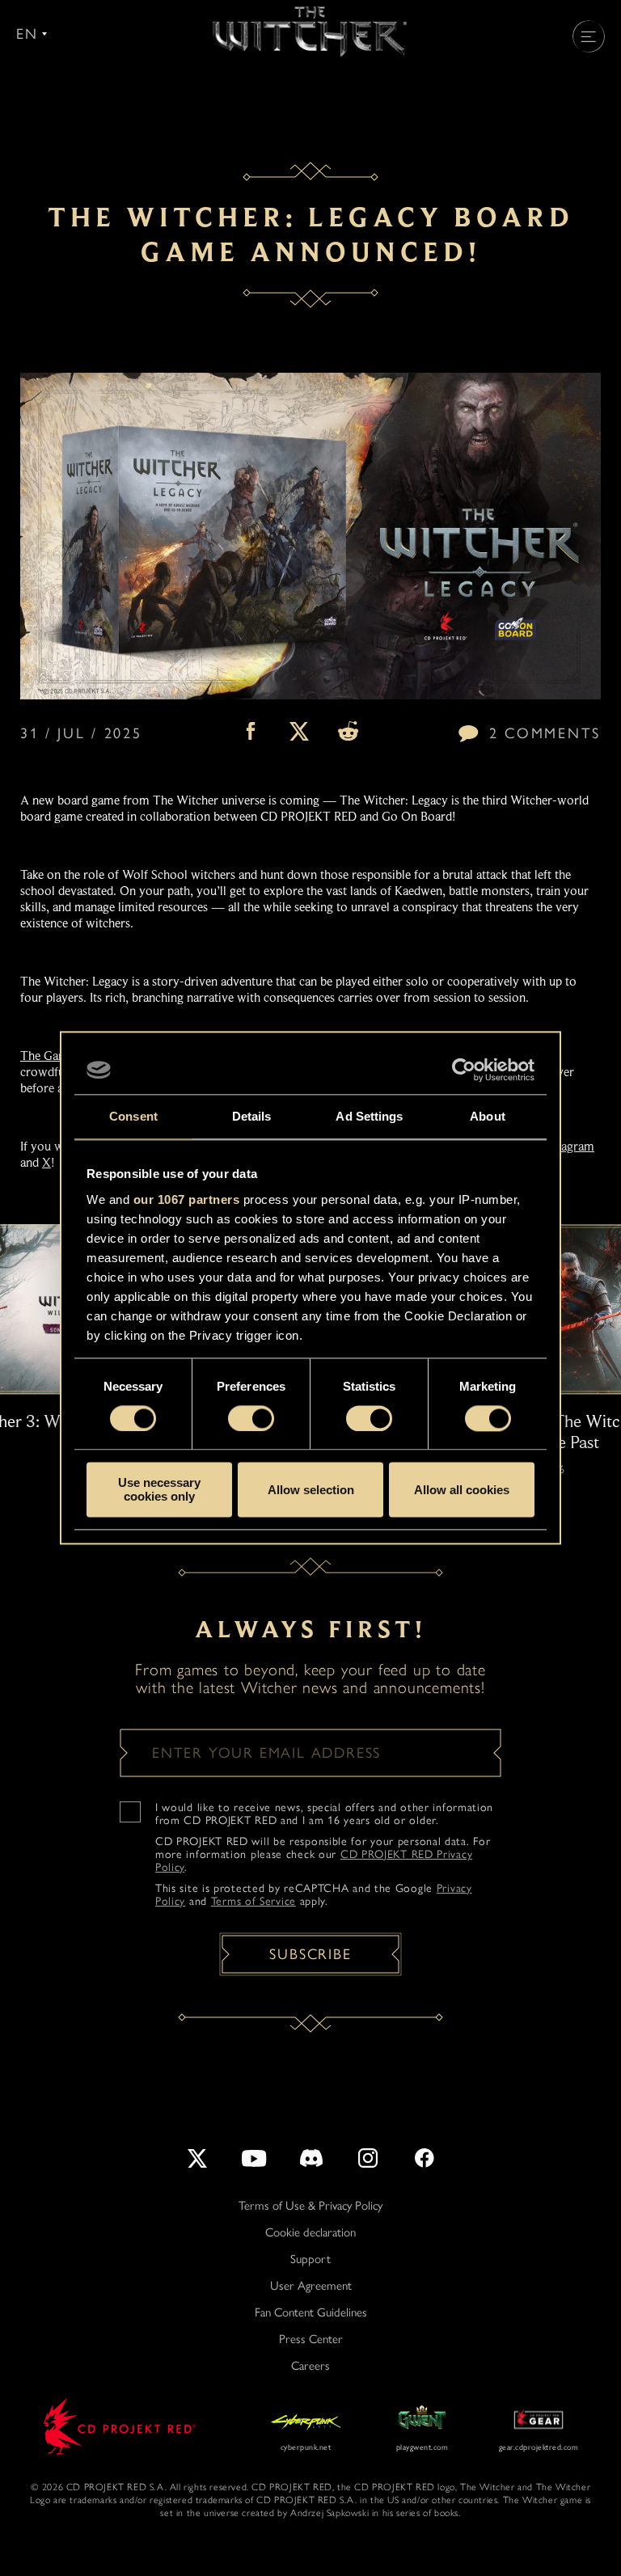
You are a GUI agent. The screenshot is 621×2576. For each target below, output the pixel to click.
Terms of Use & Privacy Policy (310, 2206)
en (27, 34)
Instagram (568, 1147)
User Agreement (311, 2286)
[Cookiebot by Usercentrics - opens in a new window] (464, 1070)
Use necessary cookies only (159, 1490)
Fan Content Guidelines (311, 2312)
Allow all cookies (462, 1490)
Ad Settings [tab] (369, 1116)
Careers (310, 2366)
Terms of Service (253, 1901)
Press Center (311, 2339)
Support (310, 2259)
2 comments (545, 733)
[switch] (251, 1418)
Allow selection (311, 1490)
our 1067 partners (187, 1199)
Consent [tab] (133, 1116)
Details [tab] (252, 1116)
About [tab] (488, 1116)
